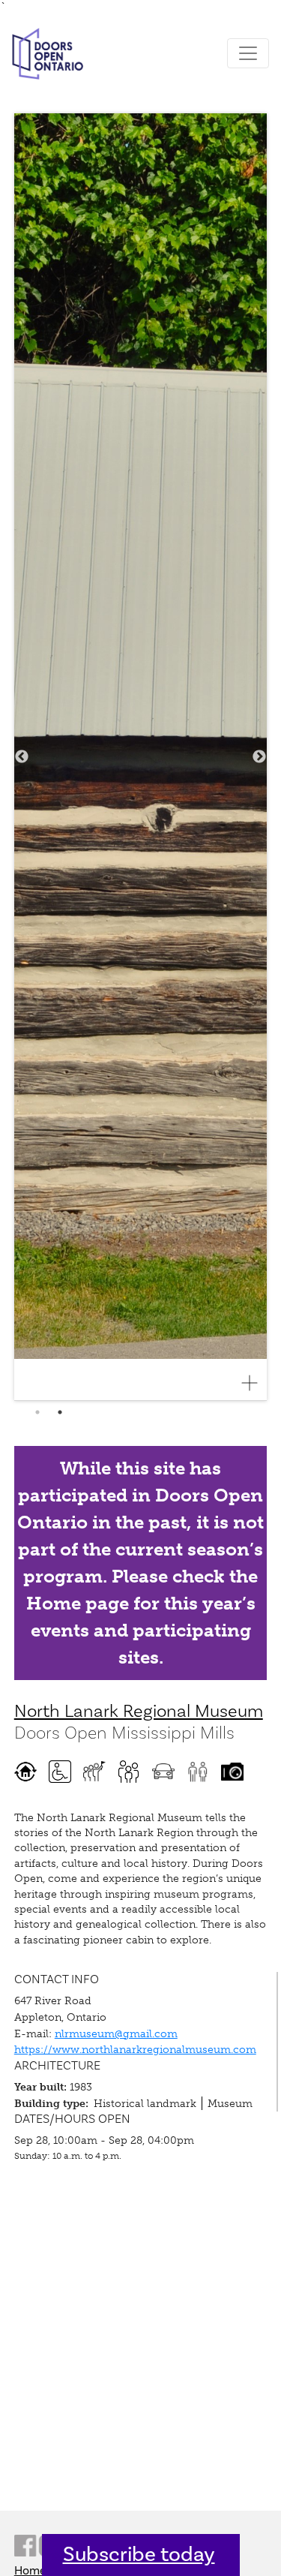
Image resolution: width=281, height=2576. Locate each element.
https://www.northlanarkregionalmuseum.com (135, 2049)
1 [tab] (37, 1412)
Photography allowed (232, 1772)
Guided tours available (94, 1772)
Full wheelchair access (60, 1772)
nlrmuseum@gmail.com (116, 2033)
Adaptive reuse (25, 1772)
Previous (22, 757)
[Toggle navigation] (248, 53)
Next (259, 757)
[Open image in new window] (256, 1383)
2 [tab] (60, 1412)
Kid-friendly (129, 1772)
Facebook (25, 2546)
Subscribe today (139, 2555)
